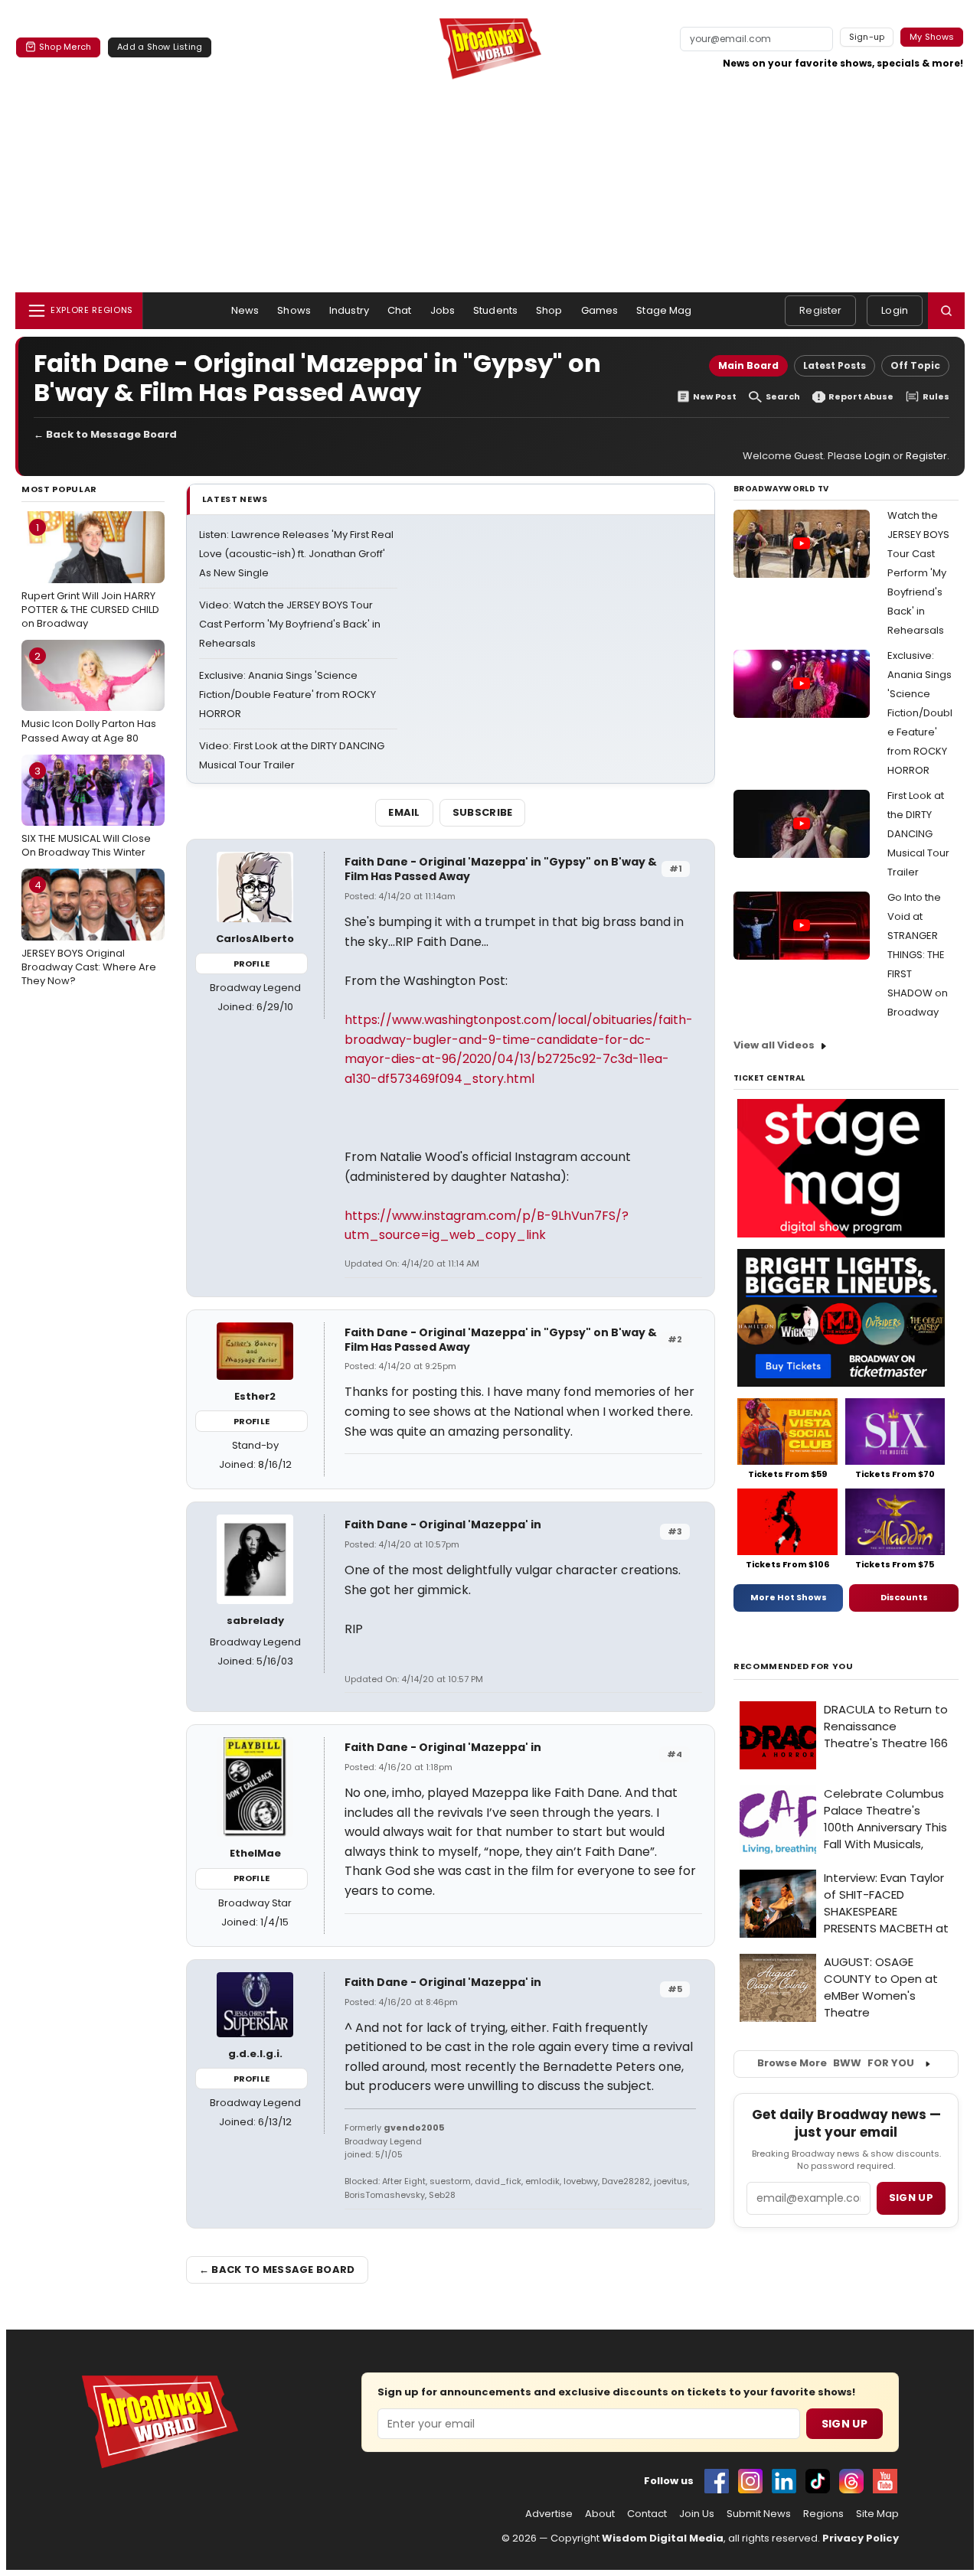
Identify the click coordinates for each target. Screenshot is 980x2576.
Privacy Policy (861, 2538)
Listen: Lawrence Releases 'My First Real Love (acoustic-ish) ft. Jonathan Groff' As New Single (296, 554)
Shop (549, 310)
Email (404, 812)
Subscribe (483, 812)
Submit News (759, 2514)
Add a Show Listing (160, 47)
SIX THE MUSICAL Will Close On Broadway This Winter (86, 812)
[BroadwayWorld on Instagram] (750, 2481)
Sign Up (844, 2424)
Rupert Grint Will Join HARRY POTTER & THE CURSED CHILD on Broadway (90, 576)
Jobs (443, 310)
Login (895, 310)
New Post (715, 397)
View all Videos (774, 1045)
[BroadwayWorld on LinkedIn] (784, 2481)
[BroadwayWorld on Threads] (851, 2481)
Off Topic (915, 365)
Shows (294, 310)
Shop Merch (65, 47)
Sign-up (867, 37)
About (600, 2514)
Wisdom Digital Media (663, 2538)
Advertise (549, 2514)
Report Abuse (861, 397)
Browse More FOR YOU (836, 2063)
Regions (823, 2514)
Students (495, 310)
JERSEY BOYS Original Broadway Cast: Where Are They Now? (89, 933)
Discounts (904, 1597)
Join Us (697, 2514)
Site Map (877, 2514)
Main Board (748, 365)
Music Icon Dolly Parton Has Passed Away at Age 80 (89, 697)
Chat (400, 310)
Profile (252, 964)
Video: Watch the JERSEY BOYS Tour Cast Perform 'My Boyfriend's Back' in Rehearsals (290, 624)
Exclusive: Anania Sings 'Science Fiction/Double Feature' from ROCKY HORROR (287, 695)
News (245, 310)
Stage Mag (664, 310)
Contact (647, 2514)
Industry (349, 310)
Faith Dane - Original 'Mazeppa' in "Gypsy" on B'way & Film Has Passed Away (501, 869)
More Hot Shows (789, 1597)
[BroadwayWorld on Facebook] (717, 2481)
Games (600, 310)
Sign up (911, 2198)
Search (783, 397)
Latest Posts (835, 365)
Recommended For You (794, 1666)
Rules (936, 397)
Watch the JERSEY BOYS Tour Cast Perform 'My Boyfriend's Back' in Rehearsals (918, 573)
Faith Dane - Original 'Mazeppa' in (443, 1524)
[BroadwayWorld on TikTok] (818, 2481)
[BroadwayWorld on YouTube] (885, 2481)
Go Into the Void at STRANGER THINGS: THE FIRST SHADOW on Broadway (918, 955)
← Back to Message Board (105, 434)
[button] (946, 311)
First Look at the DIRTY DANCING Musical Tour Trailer (918, 834)
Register (820, 310)
